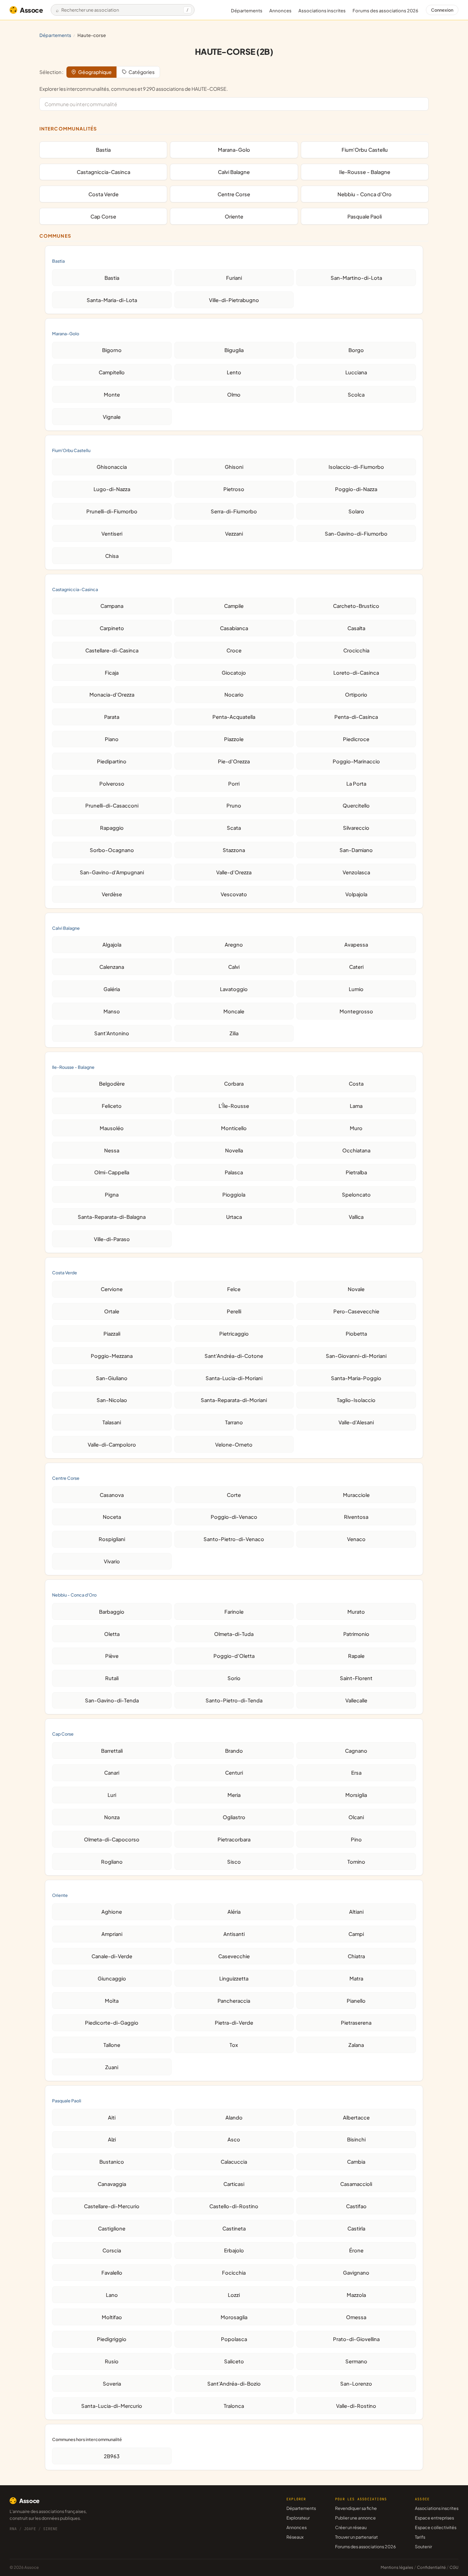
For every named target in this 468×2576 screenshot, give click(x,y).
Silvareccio (356, 828)
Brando (234, 1751)
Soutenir (423, 2547)
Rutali (112, 1678)
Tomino (356, 1862)
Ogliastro (234, 1817)
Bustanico (112, 2162)
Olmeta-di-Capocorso (112, 1839)
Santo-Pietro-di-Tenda (234, 1700)
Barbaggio (112, 1612)
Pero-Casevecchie (356, 1311)
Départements (247, 11)
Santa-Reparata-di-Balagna (112, 1217)
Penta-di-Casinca (356, 717)
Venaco (356, 1539)
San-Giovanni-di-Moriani (356, 1356)
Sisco (234, 1862)
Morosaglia (234, 2317)
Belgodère (112, 1084)
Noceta (112, 1517)
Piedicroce (356, 739)
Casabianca (234, 628)
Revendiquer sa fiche (356, 2508)
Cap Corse (103, 216)
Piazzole (234, 739)
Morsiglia (356, 1795)
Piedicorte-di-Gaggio (112, 2023)
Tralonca (234, 2406)
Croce (234, 650)
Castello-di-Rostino (234, 2206)
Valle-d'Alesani (356, 1422)
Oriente (234, 216)
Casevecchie (234, 1956)
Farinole (234, 1612)
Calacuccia (234, 2162)
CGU (454, 2567)
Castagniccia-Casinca (103, 172)
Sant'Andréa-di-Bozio (234, 2384)
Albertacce (356, 2117)
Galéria (112, 989)
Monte (112, 395)
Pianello (356, 2001)
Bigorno (112, 350)
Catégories (141, 72)
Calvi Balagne (234, 172)
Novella (234, 1150)
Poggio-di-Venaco (234, 1517)
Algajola (112, 945)
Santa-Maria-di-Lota (112, 300)
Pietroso (234, 489)
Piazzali (112, 1334)
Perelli (234, 1311)
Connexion (442, 10)
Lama (356, 1106)
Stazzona (234, 850)
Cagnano (356, 1751)
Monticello (234, 1128)
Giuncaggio (112, 1978)
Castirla (356, 2228)
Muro (356, 1128)
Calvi (234, 967)
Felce (234, 1289)
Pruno (234, 805)
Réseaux (295, 2537)
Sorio (234, 1678)
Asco (234, 2139)
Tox (234, 2045)
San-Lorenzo (356, 2384)
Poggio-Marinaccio (356, 761)
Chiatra (356, 1956)
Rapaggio (112, 828)
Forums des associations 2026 (365, 2547)
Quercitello (356, 805)
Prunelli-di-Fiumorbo (112, 511)
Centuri (234, 1773)
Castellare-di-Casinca (112, 650)
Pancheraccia (234, 2001)
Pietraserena (356, 2023)
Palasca (234, 1172)
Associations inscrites (322, 11)
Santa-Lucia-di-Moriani (234, 1378)
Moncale (234, 1011)
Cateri (356, 967)
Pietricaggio (234, 1334)
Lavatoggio (234, 989)
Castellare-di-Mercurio (112, 2206)
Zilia (234, 1033)
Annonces (280, 11)
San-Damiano (356, 850)
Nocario (234, 695)
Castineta (234, 2228)
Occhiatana (356, 1150)
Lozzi (234, 2295)
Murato (356, 1612)
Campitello (112, 372)
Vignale (112, 417)
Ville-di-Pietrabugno (234, 300)
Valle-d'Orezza (234, 872)
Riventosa (356, 1517)
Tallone (112, 2045)
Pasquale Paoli (365, 216)
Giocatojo (234, 673)
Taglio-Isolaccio (356, 1400)
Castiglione (112, 2228)
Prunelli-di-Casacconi (112, 805)
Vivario (112, 1561)
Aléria (234, 1912)
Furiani (234, 278)
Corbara (234, 1084)
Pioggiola (234, 1195)
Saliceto (234, 2361)
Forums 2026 (385, 11)
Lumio (356, 989)
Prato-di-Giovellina (356, 2339)
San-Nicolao (112, 1400)
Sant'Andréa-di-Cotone (234, 1356)
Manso (112, 1011)
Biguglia (234, 350)
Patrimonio (356, 1634)
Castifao (356, 2206)
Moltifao (112, 2317)
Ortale (112, 1311)
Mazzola (356, 2295)
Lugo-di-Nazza (112, 489)
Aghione (112, 1912)
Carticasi (234, 2184)
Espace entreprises (434, 2518)
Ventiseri (112, 534)
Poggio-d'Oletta (234, 1656)
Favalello (112, 2273)
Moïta (112, 2001)
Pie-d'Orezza (234, 761)
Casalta (356, 628)
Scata (234, 828)
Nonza (112, 1817)
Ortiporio (356, 695)
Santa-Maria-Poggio (356, 1378)
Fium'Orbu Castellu (365, 150)
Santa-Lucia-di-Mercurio (112, 2406)
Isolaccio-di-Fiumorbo (356, 467)
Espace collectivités (436, 2527)
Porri (234, 784)
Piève (112, 1656)
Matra (356, 1978)
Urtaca (234, 1217)
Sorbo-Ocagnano (112, 850)
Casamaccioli (356, 2184)
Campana (112, 606)
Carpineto (112, 628)
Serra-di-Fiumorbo (234, 511)
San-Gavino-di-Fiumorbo (356, 534)
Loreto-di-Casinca (356, 673)
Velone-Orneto (234, 1445)
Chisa (112, 556)
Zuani (112, 2067)
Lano (112, 2295)
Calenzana (112, 967)
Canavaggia (112, 2184)
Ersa (356, 1773)
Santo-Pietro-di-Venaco (234, 1539)
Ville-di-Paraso (112, 1239)
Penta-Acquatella (234, 717)
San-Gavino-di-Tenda (112, 1700)
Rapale (356, 1656)
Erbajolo (234, 2250)
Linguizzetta (234, 1978)
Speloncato (356, 1195)
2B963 (112, 2456)
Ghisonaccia (112, 467)
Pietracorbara (234, 1839)
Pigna (112, 1195)
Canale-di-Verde (112, 1956)
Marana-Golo (234, 150)
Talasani (112, 1422)
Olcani (356, 1817)
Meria (234, 1795)
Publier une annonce (355, 2518)
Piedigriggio (112, 2339)
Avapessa (356, 945)
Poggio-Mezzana (112, 1356)
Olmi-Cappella (112, 1172)
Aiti (112, 2117)
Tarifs (420, 2537)
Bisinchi (356, 2139)
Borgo (356, 350)
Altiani (356, 1912)
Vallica (356, 1217)
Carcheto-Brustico (356, 606)
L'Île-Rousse (234, 1106)
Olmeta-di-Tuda (234, 1634)
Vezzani (234, 534)
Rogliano (112, 1862)
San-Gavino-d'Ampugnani (112, 872)
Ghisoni (234, 467)
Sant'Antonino (112, 1033)
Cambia (356, 2162)
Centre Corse (234, 194)
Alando (234, 2117)
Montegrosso (356, 1011)
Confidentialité (431, 2567)
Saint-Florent (356, 1678)
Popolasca (234, 2339)
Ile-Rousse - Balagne (365, 172)
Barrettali (112, 1751)
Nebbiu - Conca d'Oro (365, 194)
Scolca (356, 395)
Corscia (112, 2250)
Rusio (112, 2361)
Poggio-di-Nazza (356, 489)
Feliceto (112, 1106)
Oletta (112, 1634)
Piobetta (356, 1334)
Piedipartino (112, 761)
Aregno (234, 945)
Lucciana (356, 372)
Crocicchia (356, 650)
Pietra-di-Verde (234, 2023)
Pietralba (356, 1172)
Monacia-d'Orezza (112, 695)
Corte (234, 1495)
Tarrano (234, 1422)
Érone (356, 2250)
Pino (356, 1839)
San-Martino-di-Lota (356, 278)
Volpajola (356, 894)
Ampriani (112, 1934)
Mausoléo (112, 1128)
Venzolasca (356, 872)
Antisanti (234, 1934)
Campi (356, 1934)
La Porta (356, 784)
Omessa (356, 2317)
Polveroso (112, 784)
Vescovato (234, 894)
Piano (112, 739)
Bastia (103, 150)
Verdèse (112, 894)
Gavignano (356, 2273)
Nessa (112, 1150)
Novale (356, 1289)
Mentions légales (397, 2567)
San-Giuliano (112, 1378)
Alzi (112, 2139)
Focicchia (234, 2273)
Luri (112, 1795)
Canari (112, 1773)
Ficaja (112, 673)
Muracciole (356, 1495)
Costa (356, 1084)
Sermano (356, 2361)
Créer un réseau (351, 2527)
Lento (234, 372)
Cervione (112, 1289)
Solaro (356, 511)
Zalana (356, 2045)
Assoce (32, 10)
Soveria (112, 2384)
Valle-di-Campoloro (112, 1445)
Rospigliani (112, 1539)
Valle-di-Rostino (356, 2406)
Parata (112, 717)
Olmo (234, 395)
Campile (234, 606)
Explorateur (298, 2518)
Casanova (112, 1495)
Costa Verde (103, 194)
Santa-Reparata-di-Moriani (234, 1400)
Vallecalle (356, 1700)
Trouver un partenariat (356, 2537)
